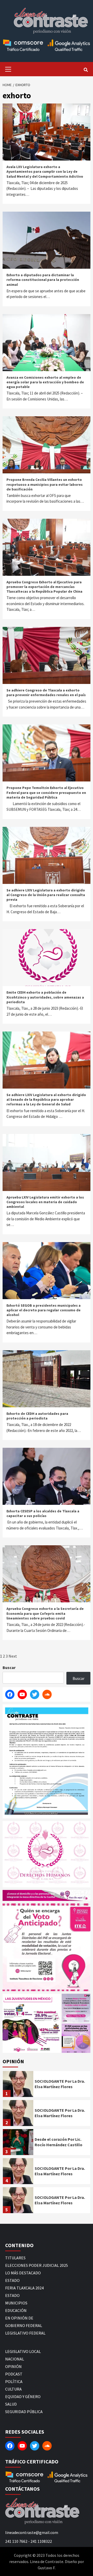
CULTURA (13, 2389)
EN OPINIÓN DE (19, 2318)
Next (13, 1656)
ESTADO (12, 2280)
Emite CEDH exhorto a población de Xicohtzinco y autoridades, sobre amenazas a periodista (45, 997)
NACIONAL (15, 2359)
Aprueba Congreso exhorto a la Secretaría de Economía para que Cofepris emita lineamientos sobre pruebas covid (45, 1613)
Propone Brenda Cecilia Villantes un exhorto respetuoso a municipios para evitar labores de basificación (45, 484)
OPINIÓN (13, 2366)
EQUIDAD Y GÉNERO (23, 2397)
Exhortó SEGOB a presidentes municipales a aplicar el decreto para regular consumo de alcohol (44, 1310)
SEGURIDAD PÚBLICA (24, 2412)
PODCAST (14, 2374)
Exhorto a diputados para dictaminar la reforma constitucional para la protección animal (43, 280)
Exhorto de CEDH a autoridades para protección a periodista (37, 1416)
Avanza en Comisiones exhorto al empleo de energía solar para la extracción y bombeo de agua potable (45, 382)
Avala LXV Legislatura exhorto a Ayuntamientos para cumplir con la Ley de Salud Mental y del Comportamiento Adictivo (45, 171)
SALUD (11, 2404)
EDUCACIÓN (16, 2310)
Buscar (9, 1667)
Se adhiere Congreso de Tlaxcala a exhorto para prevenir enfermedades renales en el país (46, 693)
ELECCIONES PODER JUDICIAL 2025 (37, 2265)
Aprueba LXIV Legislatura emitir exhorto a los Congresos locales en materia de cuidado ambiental (45, 1202)
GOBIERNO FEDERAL (24, 2325)
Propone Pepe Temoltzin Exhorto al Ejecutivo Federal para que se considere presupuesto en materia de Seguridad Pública (46, 792)
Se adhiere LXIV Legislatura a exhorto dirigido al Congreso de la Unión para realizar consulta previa (46, 895)
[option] (47, 2085)
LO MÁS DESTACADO (23, 2273)
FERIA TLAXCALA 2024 (24, 2288)
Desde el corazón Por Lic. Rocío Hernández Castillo (59, 2142)
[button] (32, 2023)
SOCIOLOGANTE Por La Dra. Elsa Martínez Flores (60, 2084)
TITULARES (15, 2258)
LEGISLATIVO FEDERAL (25, 2333)
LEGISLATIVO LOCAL (23, 2351)
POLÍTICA (14, 2381)
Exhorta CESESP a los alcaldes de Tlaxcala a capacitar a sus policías (43, 1513)
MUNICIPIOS (16, 2303)
